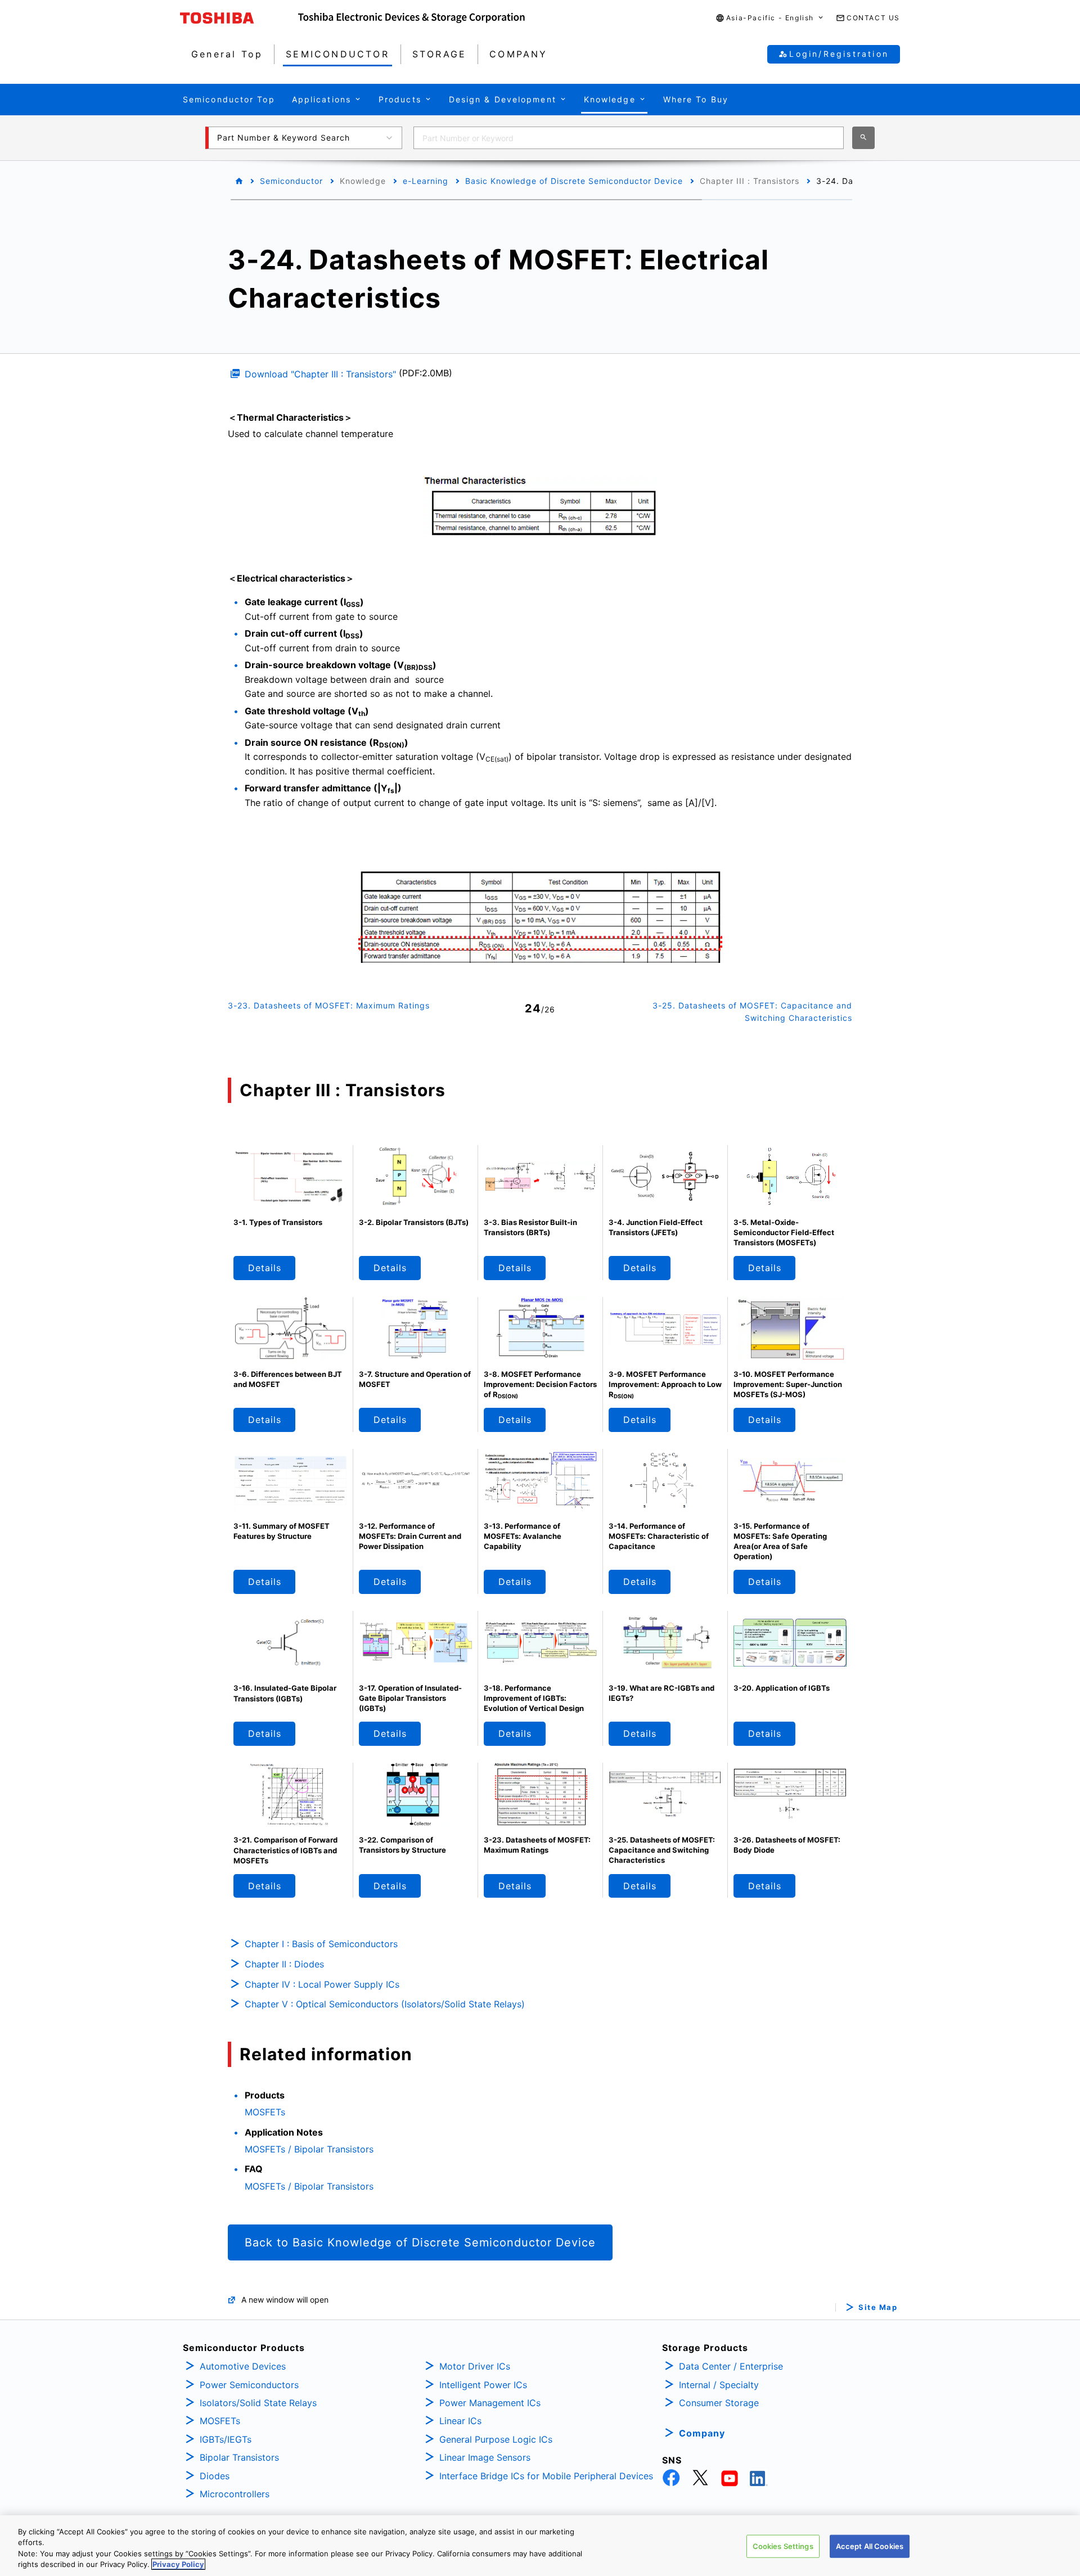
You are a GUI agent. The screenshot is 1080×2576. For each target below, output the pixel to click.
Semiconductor (291, 181)
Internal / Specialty (719, 2385)
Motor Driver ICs (475, 2366)
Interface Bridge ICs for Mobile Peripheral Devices (546, 2476)
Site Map (878, 2307)
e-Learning (426, 181)
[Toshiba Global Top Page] (239, 18)
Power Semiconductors (249, 2385)
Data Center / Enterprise (731, 2366)
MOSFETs (265, 2112)
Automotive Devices (243, 2366)
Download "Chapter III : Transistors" (320, 374)
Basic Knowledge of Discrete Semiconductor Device (574, 181)
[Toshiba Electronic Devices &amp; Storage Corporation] (411, 18)
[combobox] (629, 138)
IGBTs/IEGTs (226, 2439)
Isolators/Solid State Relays (258, 2403)
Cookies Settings (783, 2546)
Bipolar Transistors (239, 2457)
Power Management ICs (490, 2403)
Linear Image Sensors (485, 2457)
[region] (540, 2546)
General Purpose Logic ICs (496, 2439)
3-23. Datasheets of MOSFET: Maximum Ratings (329, 1005)
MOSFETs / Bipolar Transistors (309, 2149)
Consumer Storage (719, 2403)
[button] (770, 18)
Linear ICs (460, 2421)
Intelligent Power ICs (483, 2385)
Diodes (215, 2476)
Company (702, 2433)
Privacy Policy (178, 2564)
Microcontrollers (235, 2494)
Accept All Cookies (870, 2546)
